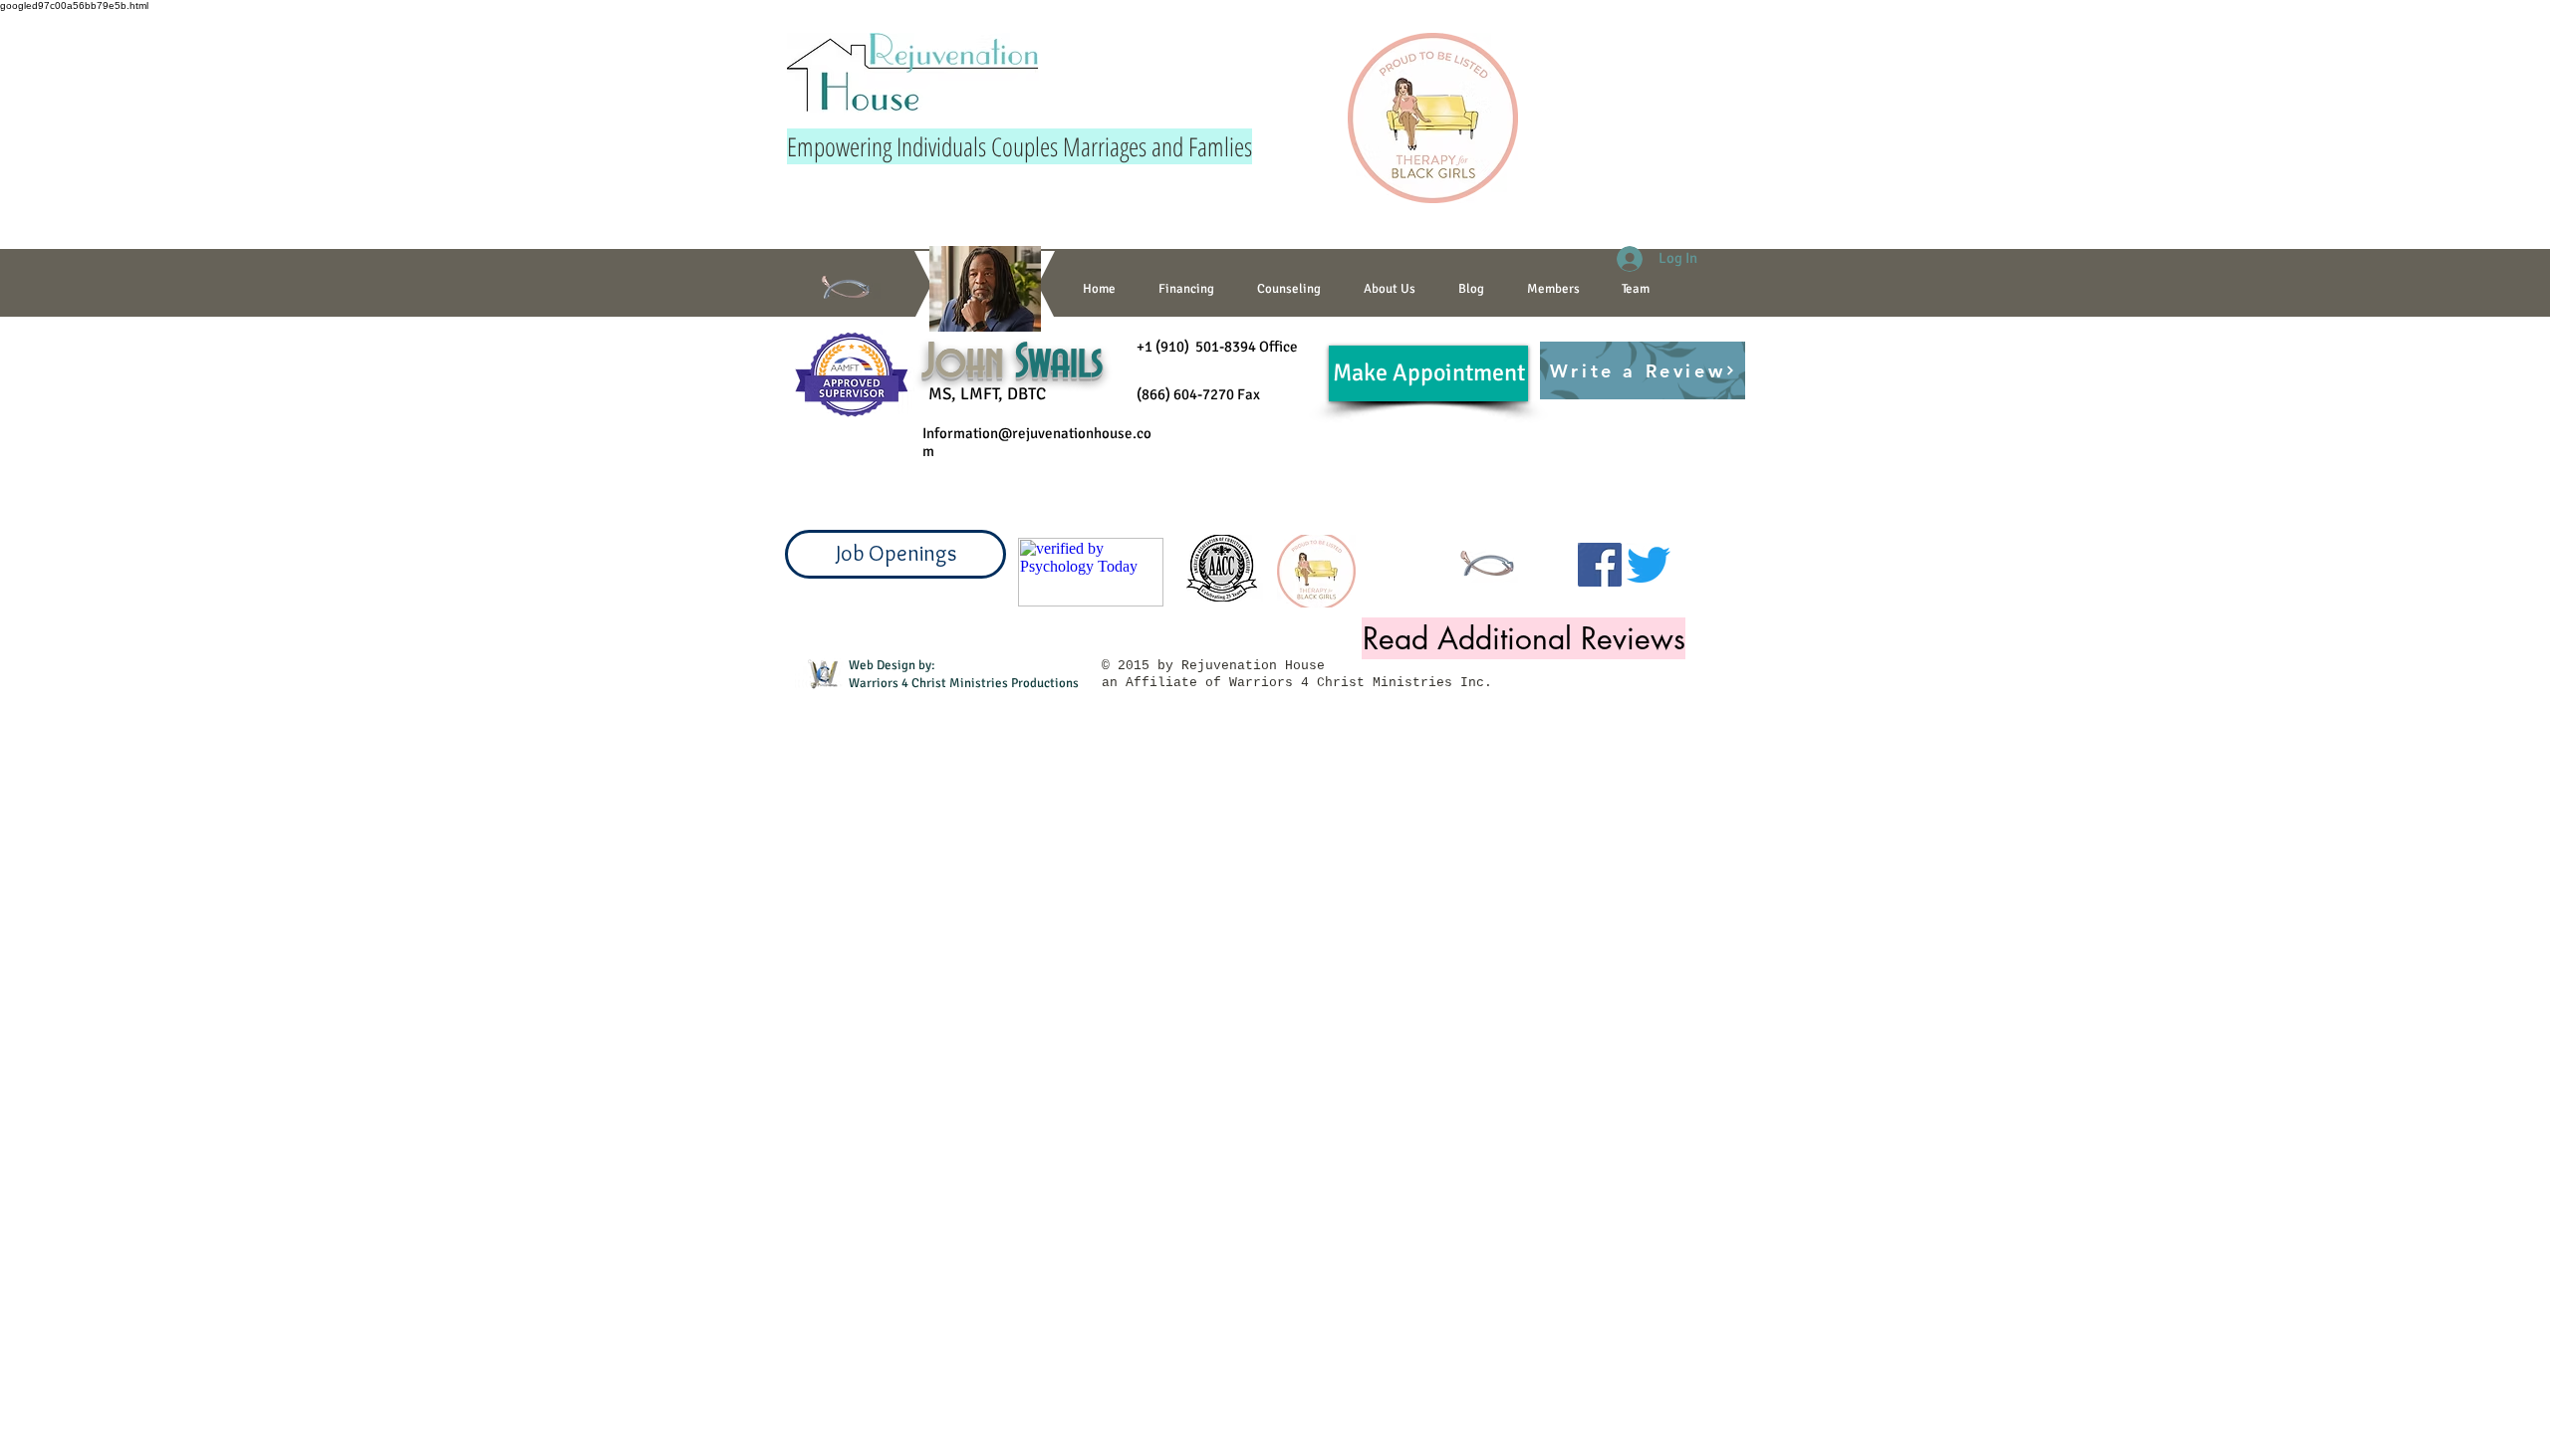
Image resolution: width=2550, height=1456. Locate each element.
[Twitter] (1649, 565)
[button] (1288, 289)
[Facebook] (1600, 565)
